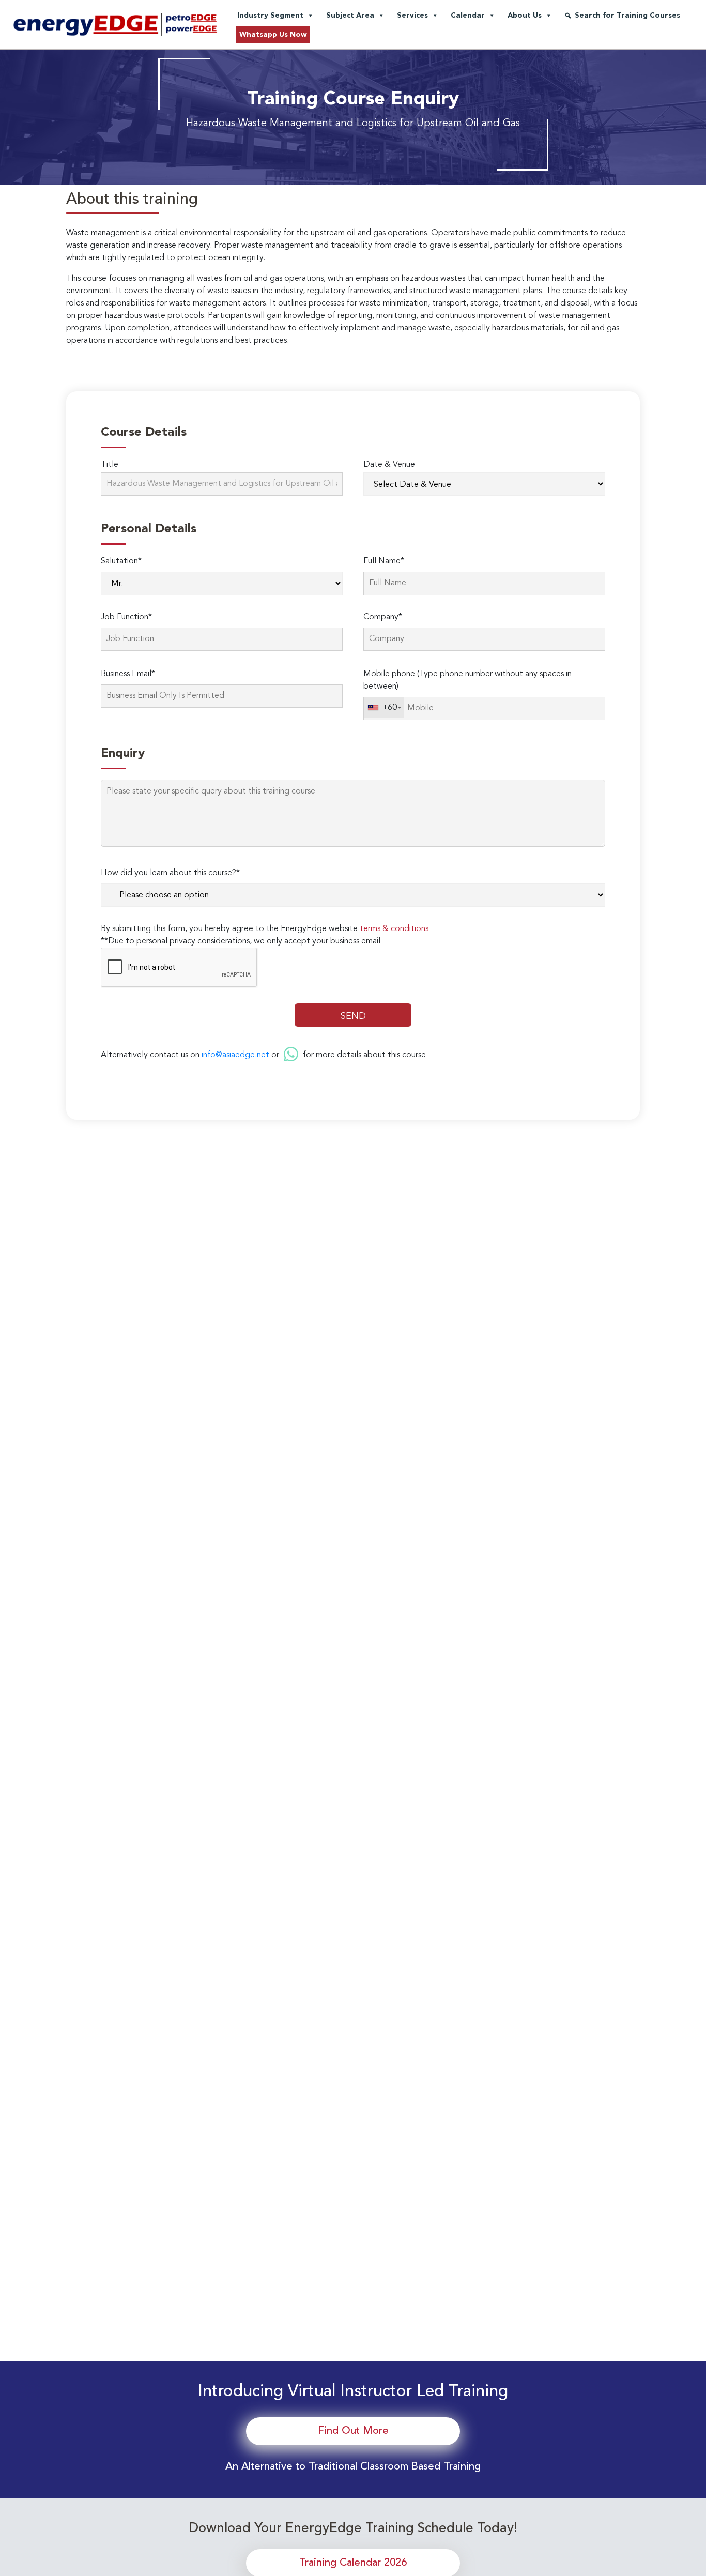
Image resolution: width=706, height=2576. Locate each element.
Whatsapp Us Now (273, 35)
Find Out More (353, 2431)
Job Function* (126, 617)
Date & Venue (389, 465)
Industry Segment (270, 16)
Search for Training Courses (627, 16)
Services (412, 16)
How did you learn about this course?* (170, 873)
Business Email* (128, 674)
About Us (525, 16)
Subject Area (350, 16)
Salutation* (121, 561)
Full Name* (384, 561)
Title (110, 465)
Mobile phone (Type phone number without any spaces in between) (467, 680)
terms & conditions (394, 929)
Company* (383, 617)
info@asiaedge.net (235, 1055)
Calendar (468, 16)
